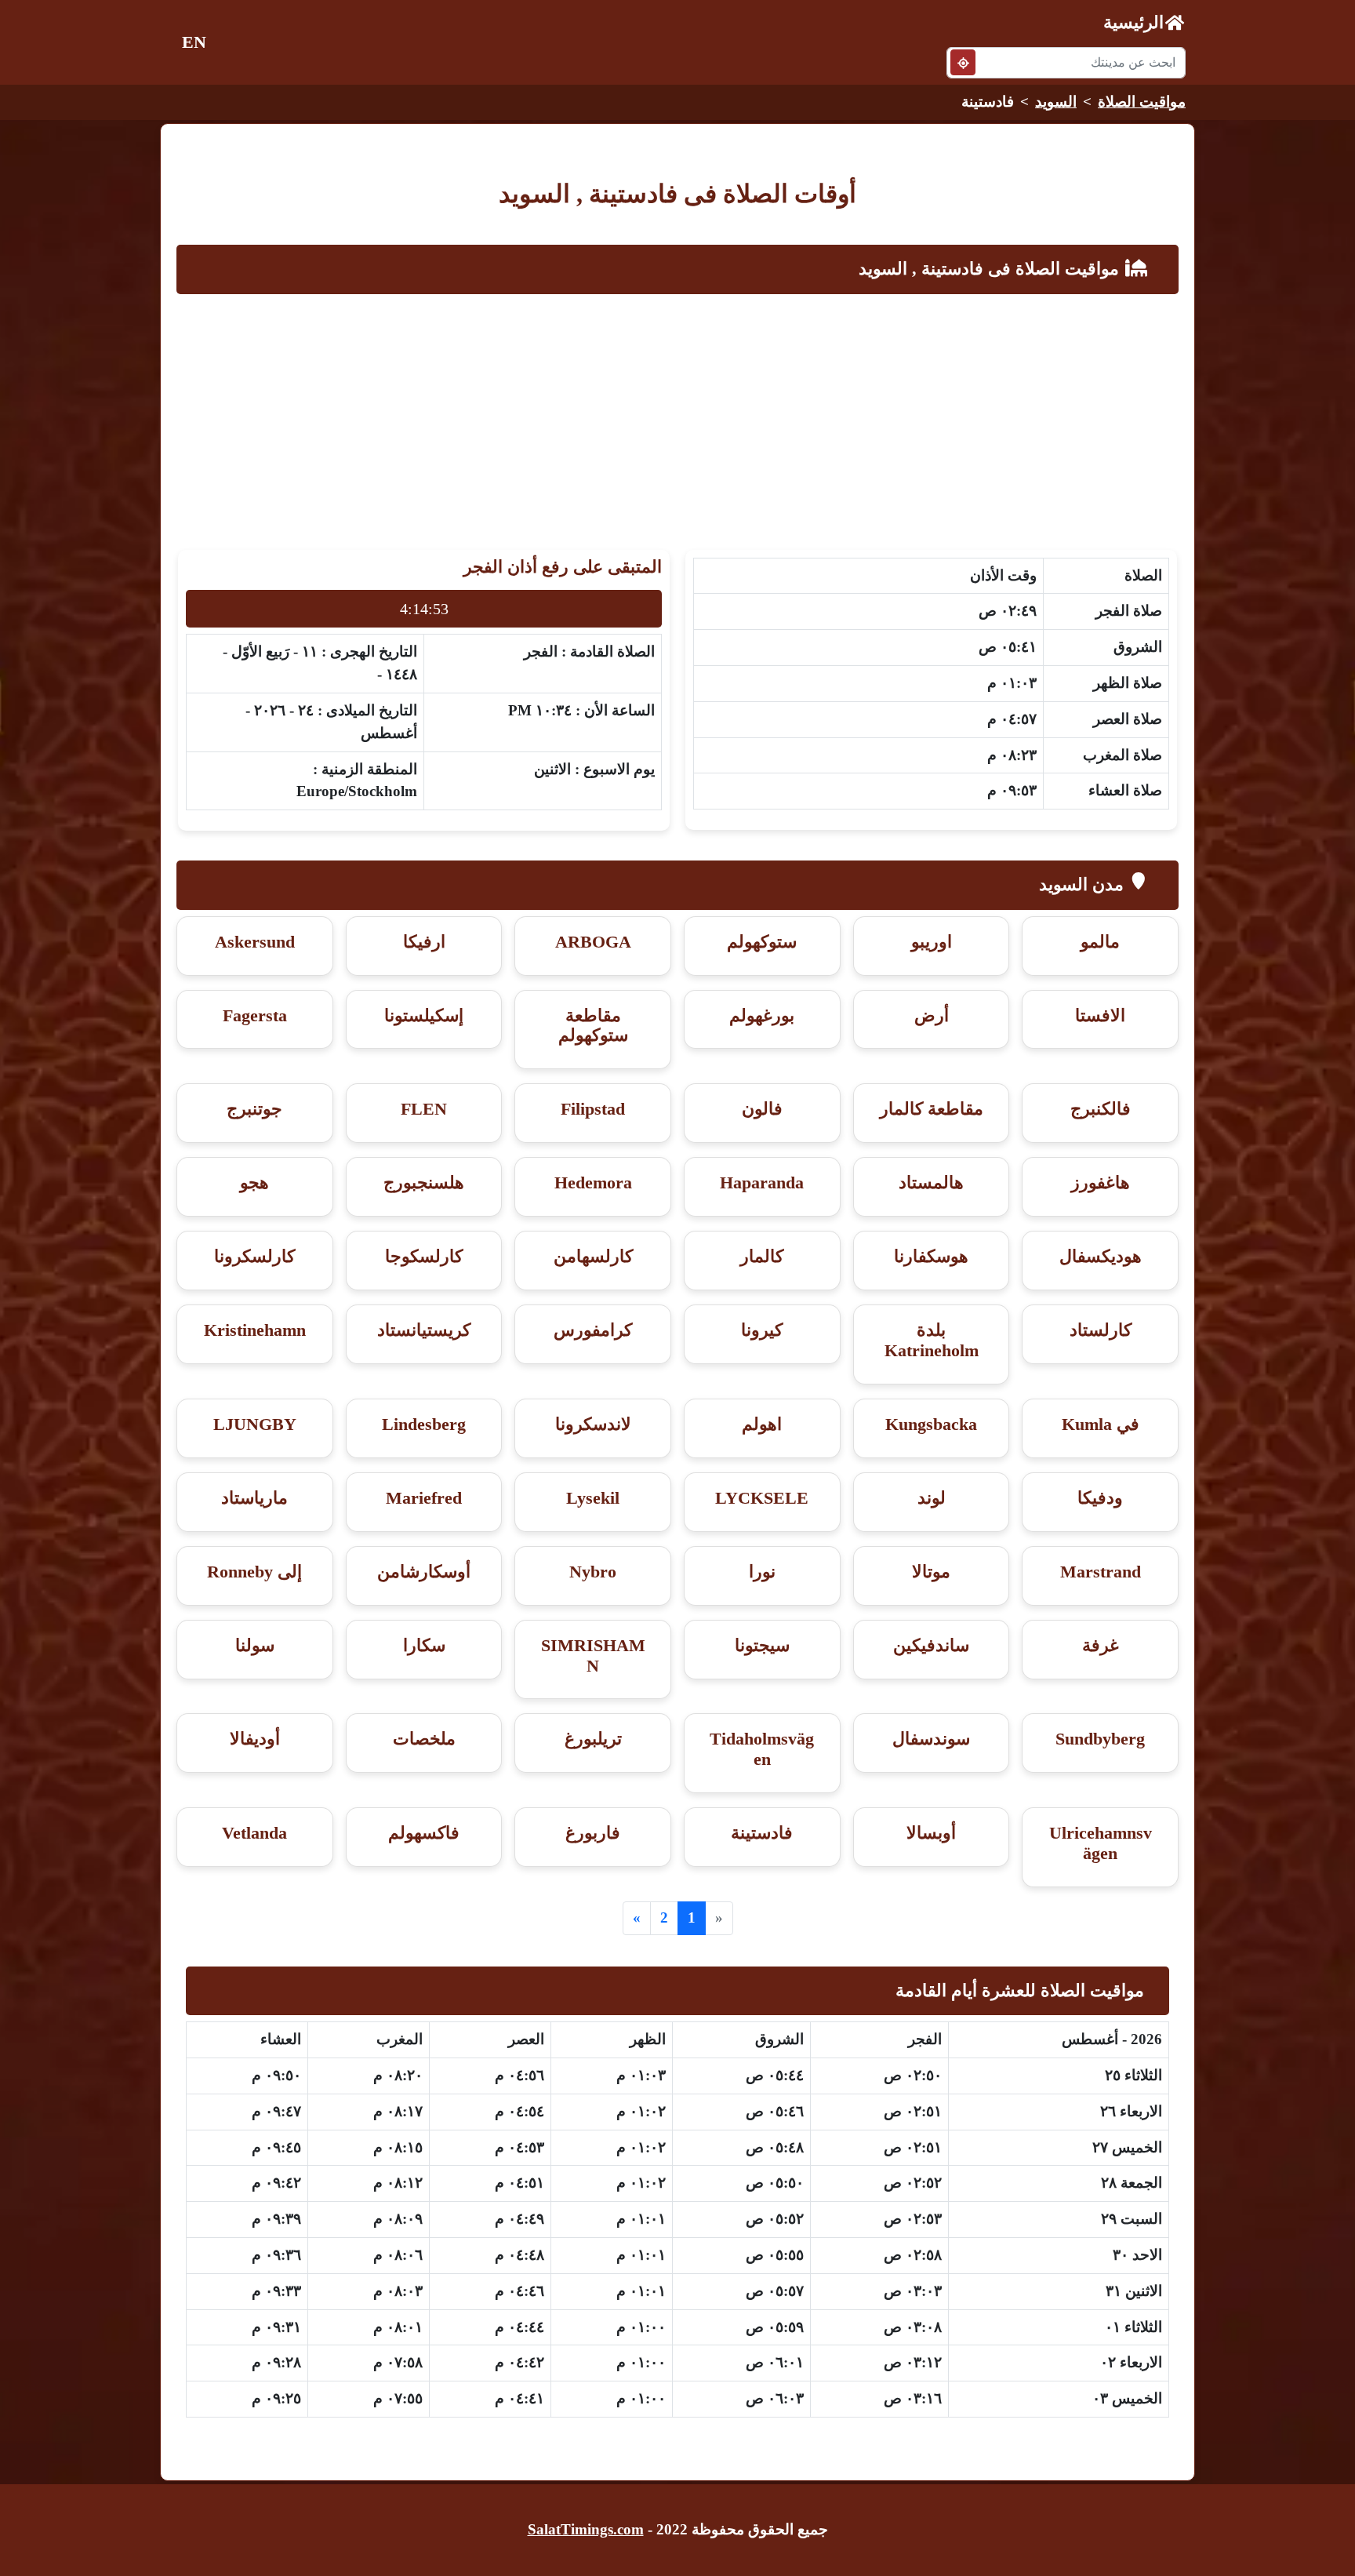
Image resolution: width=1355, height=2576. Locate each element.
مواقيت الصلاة (1142, 102)
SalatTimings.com (586, 2529)
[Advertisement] (677, 418)
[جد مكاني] (963, 62)
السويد (1056, 102)
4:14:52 (424, 609)
